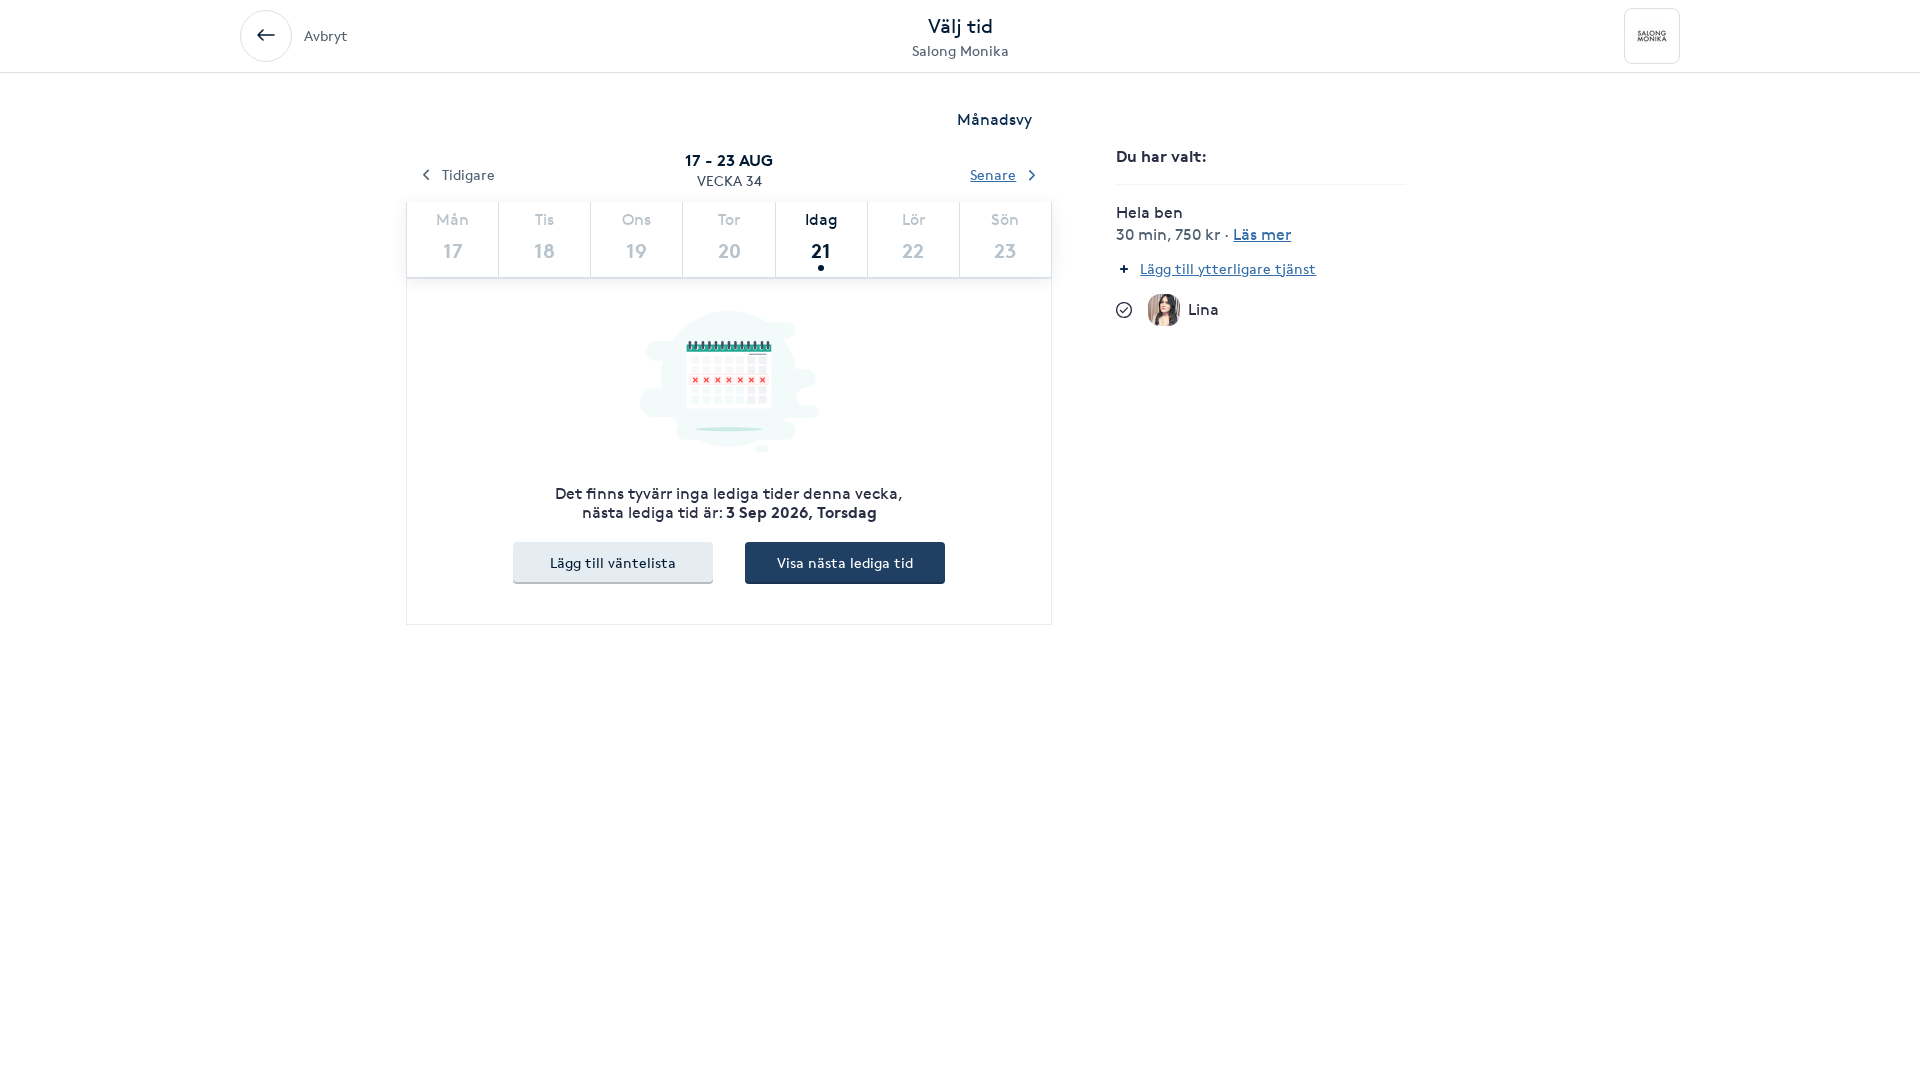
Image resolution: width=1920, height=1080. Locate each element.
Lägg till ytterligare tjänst (1228, 268)
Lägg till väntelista (613, 562)
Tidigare (468, 174)
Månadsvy (994, 119)
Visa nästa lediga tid (845, 562)
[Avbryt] (266, 36)
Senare (993, 174)
